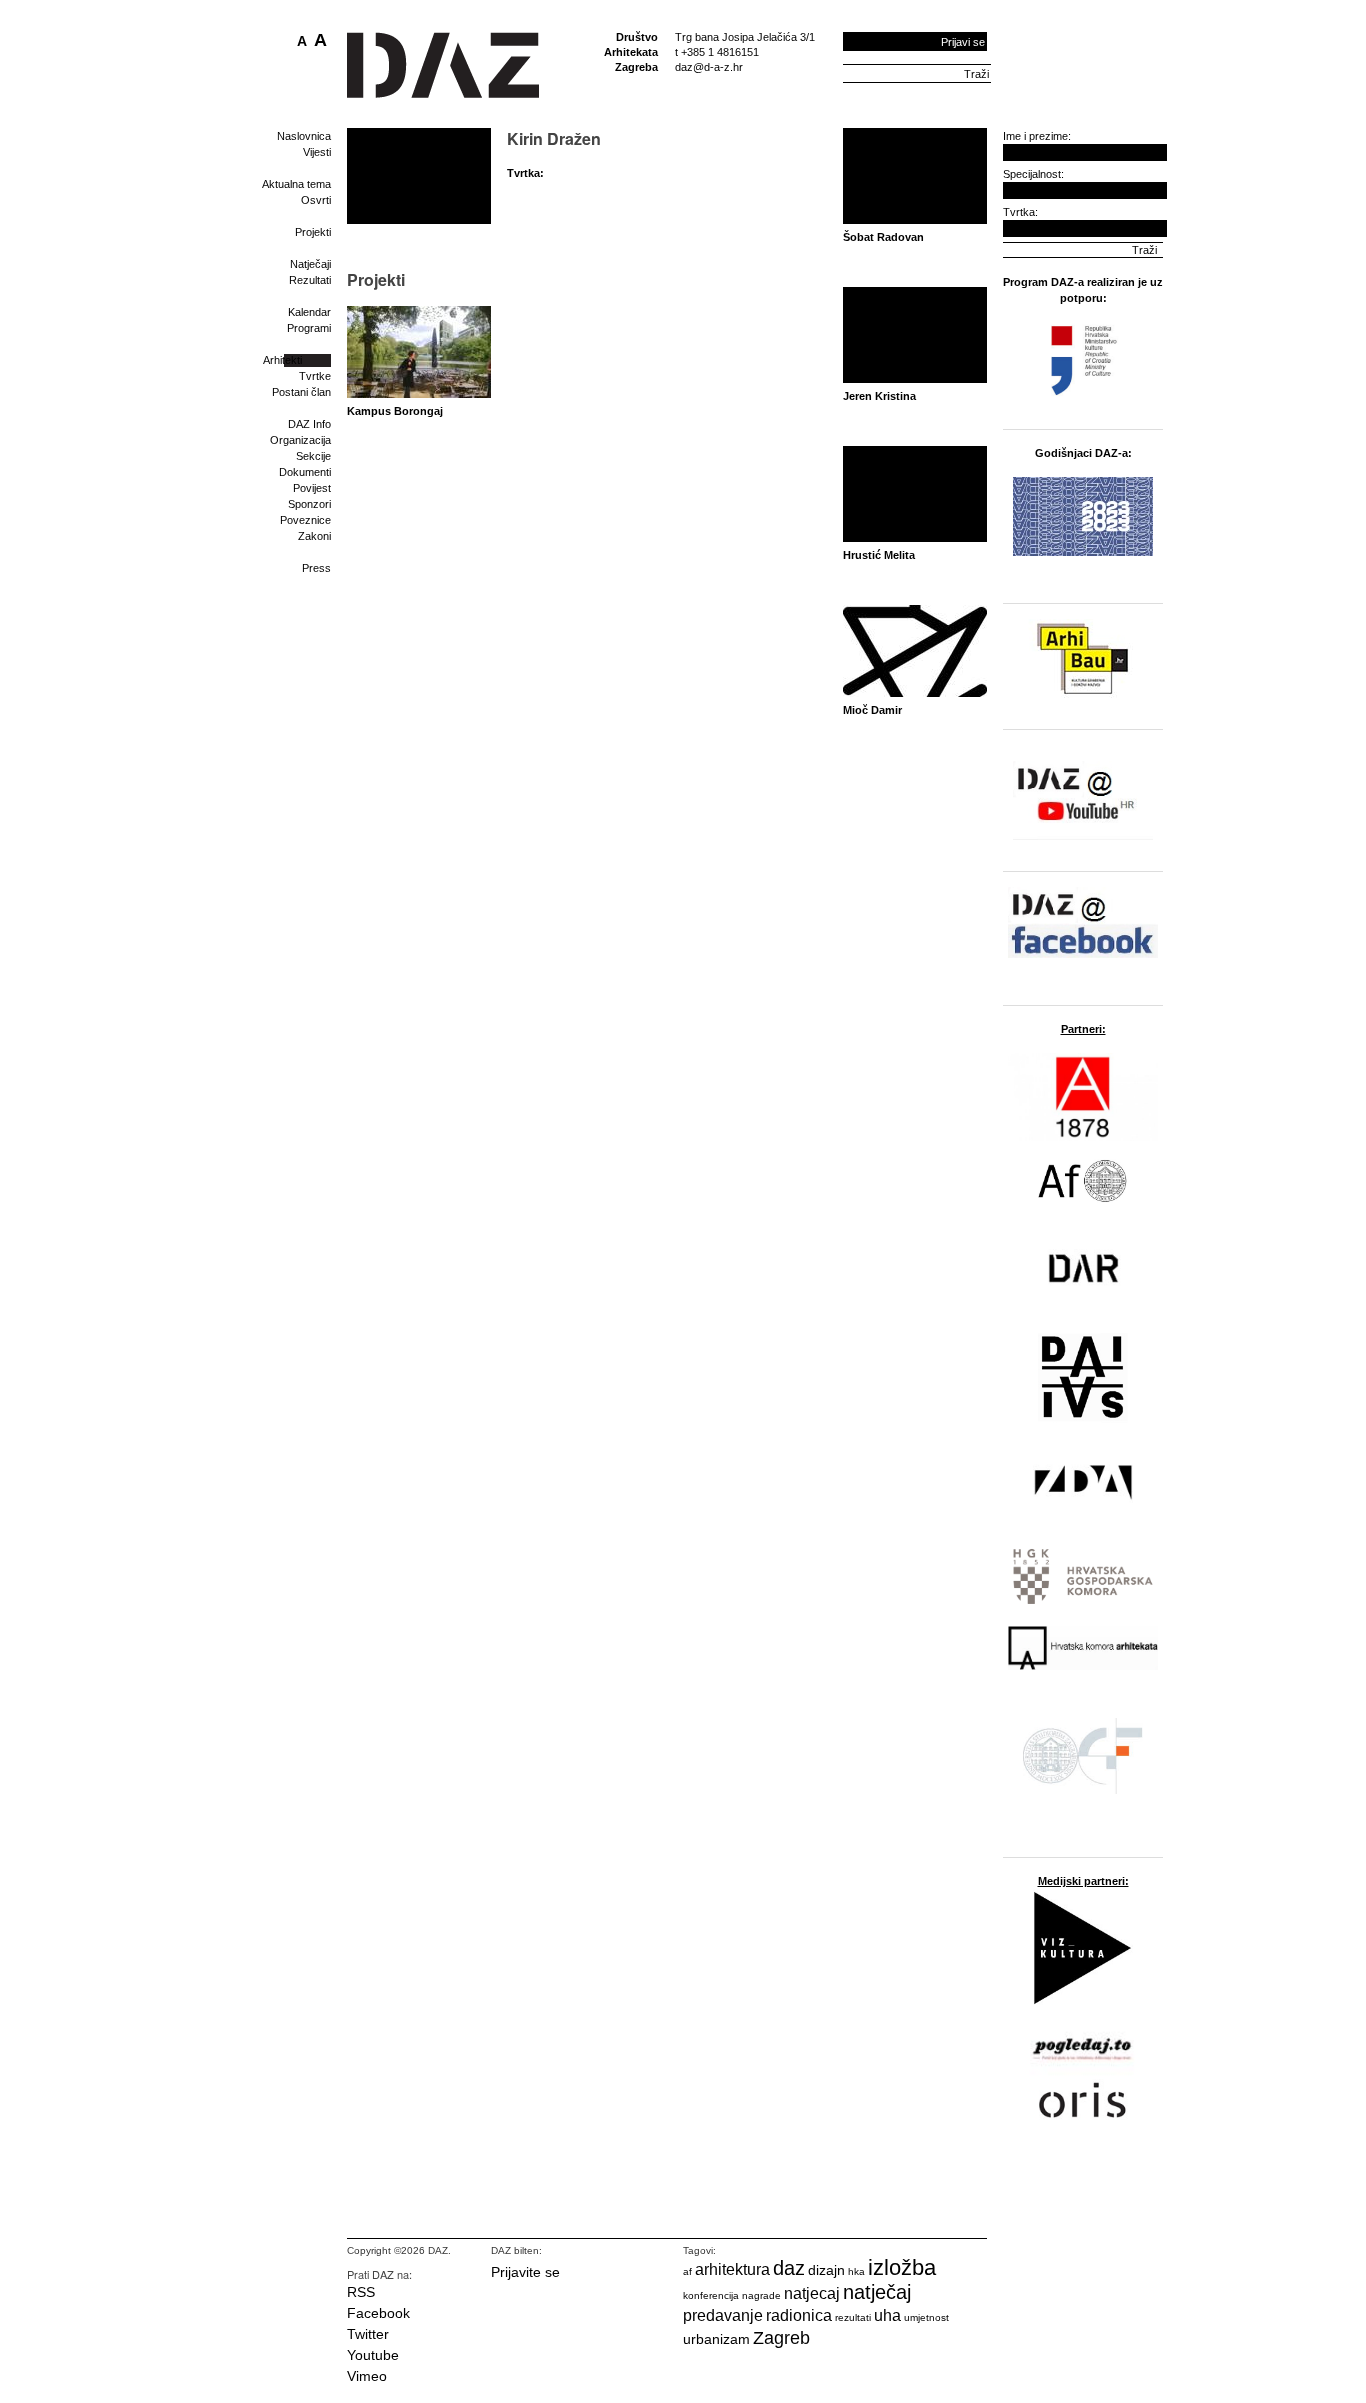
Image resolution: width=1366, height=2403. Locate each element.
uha (887, 2315)
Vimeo (367, 2376)
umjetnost (926, 2317)
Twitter (368, 2334)
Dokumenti (305, 472)
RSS (361, 2292)
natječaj (877, 2292)
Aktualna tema (296, 184)
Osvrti (316, 200)
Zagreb (781, 2338)
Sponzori (309, 504)
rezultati (853, 2317)
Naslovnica (304, 136)
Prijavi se (963, 42)
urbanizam (716, 2339)
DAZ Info (309, 424)
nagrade (761, 2295)
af (687, 2271)
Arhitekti (282, 360)
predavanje (723, 2315)
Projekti (313, 232)
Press (316, 568)
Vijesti (317, 152)
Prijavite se (525, 2272)
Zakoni (314, 536)
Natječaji (310, 264)
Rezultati (310, 280)
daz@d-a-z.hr (709, 67)
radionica (799, 2315)
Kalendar (309, 312)
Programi (309, 328)
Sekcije (313, 456)
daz (789, 2268)
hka (856, 2271)
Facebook (378, 2313)
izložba (902, 2267)
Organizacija (300, 440)
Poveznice (305, 520)
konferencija (711, 2295)
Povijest (312, 488)
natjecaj (812, 2293)
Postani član (301, 392)
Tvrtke (315, 376)
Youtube (373, 2355)
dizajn (826, 2270)
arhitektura (732, 2269)
